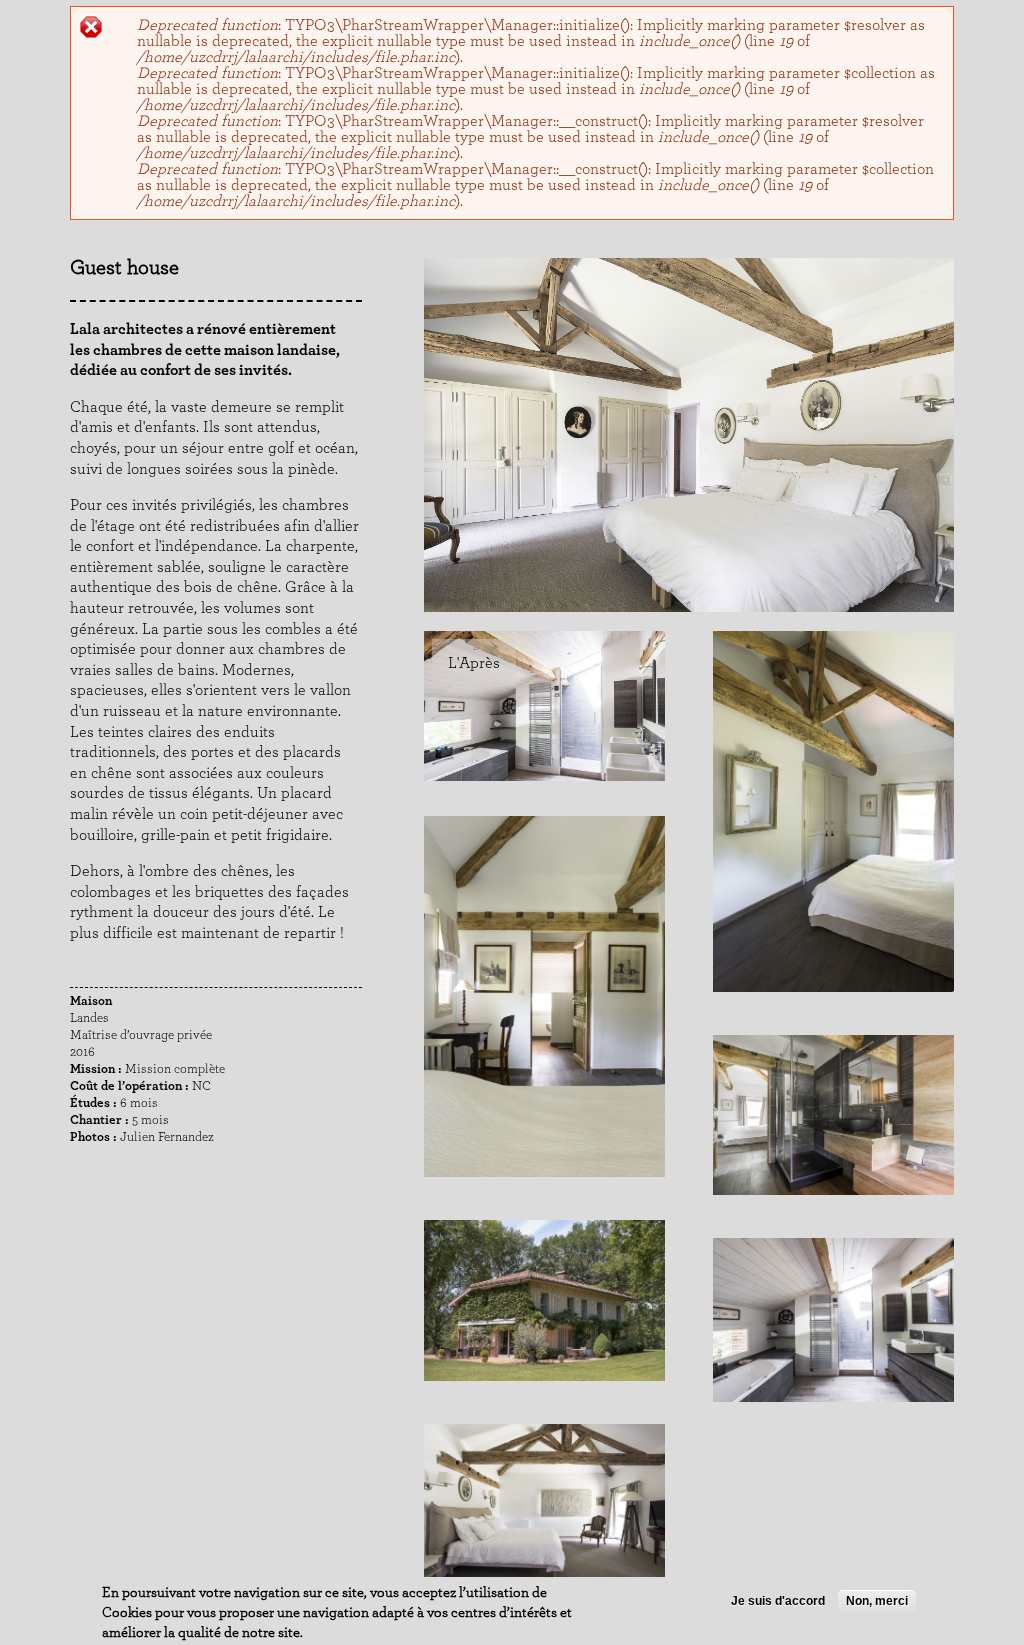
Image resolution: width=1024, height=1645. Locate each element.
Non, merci (877, 1601)
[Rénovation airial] (544, 1196)
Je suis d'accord (778, 1601)
